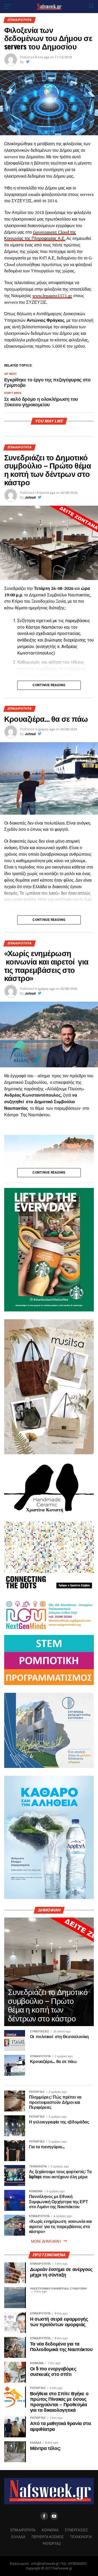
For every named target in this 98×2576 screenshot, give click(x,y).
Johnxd (30, 498)
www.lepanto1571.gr (52, 296)
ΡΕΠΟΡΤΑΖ (52, 2543)
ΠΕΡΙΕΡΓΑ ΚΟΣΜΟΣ (48, 2537)
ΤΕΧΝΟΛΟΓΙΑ (81, 2537)
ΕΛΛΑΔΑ (18, 2537)
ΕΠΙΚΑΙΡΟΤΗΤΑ (23, 2530)
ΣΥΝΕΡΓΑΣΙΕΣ (76, 2530)
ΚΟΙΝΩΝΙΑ (50, 2530)
